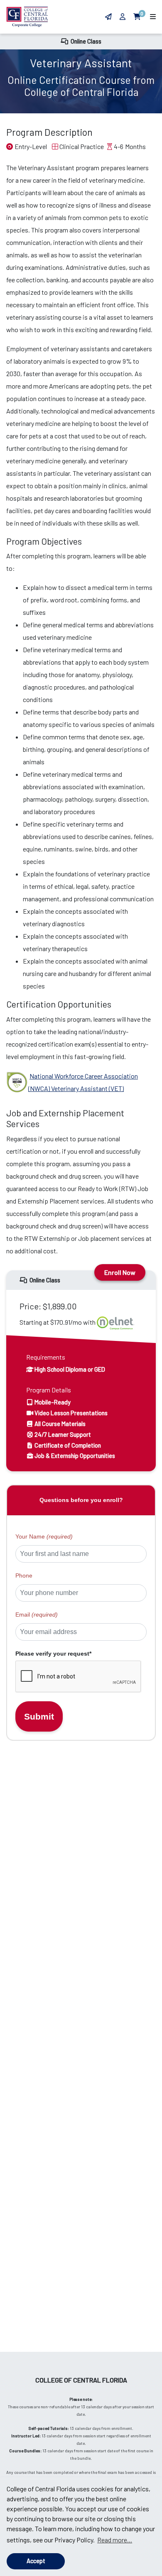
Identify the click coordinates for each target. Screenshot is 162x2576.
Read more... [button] (115, 2540)
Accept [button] (36, 2561)
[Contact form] (108, 16)
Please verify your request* (53, 1654)
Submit (39, 1716)
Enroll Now (120, 1272)
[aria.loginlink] (123, 16)
